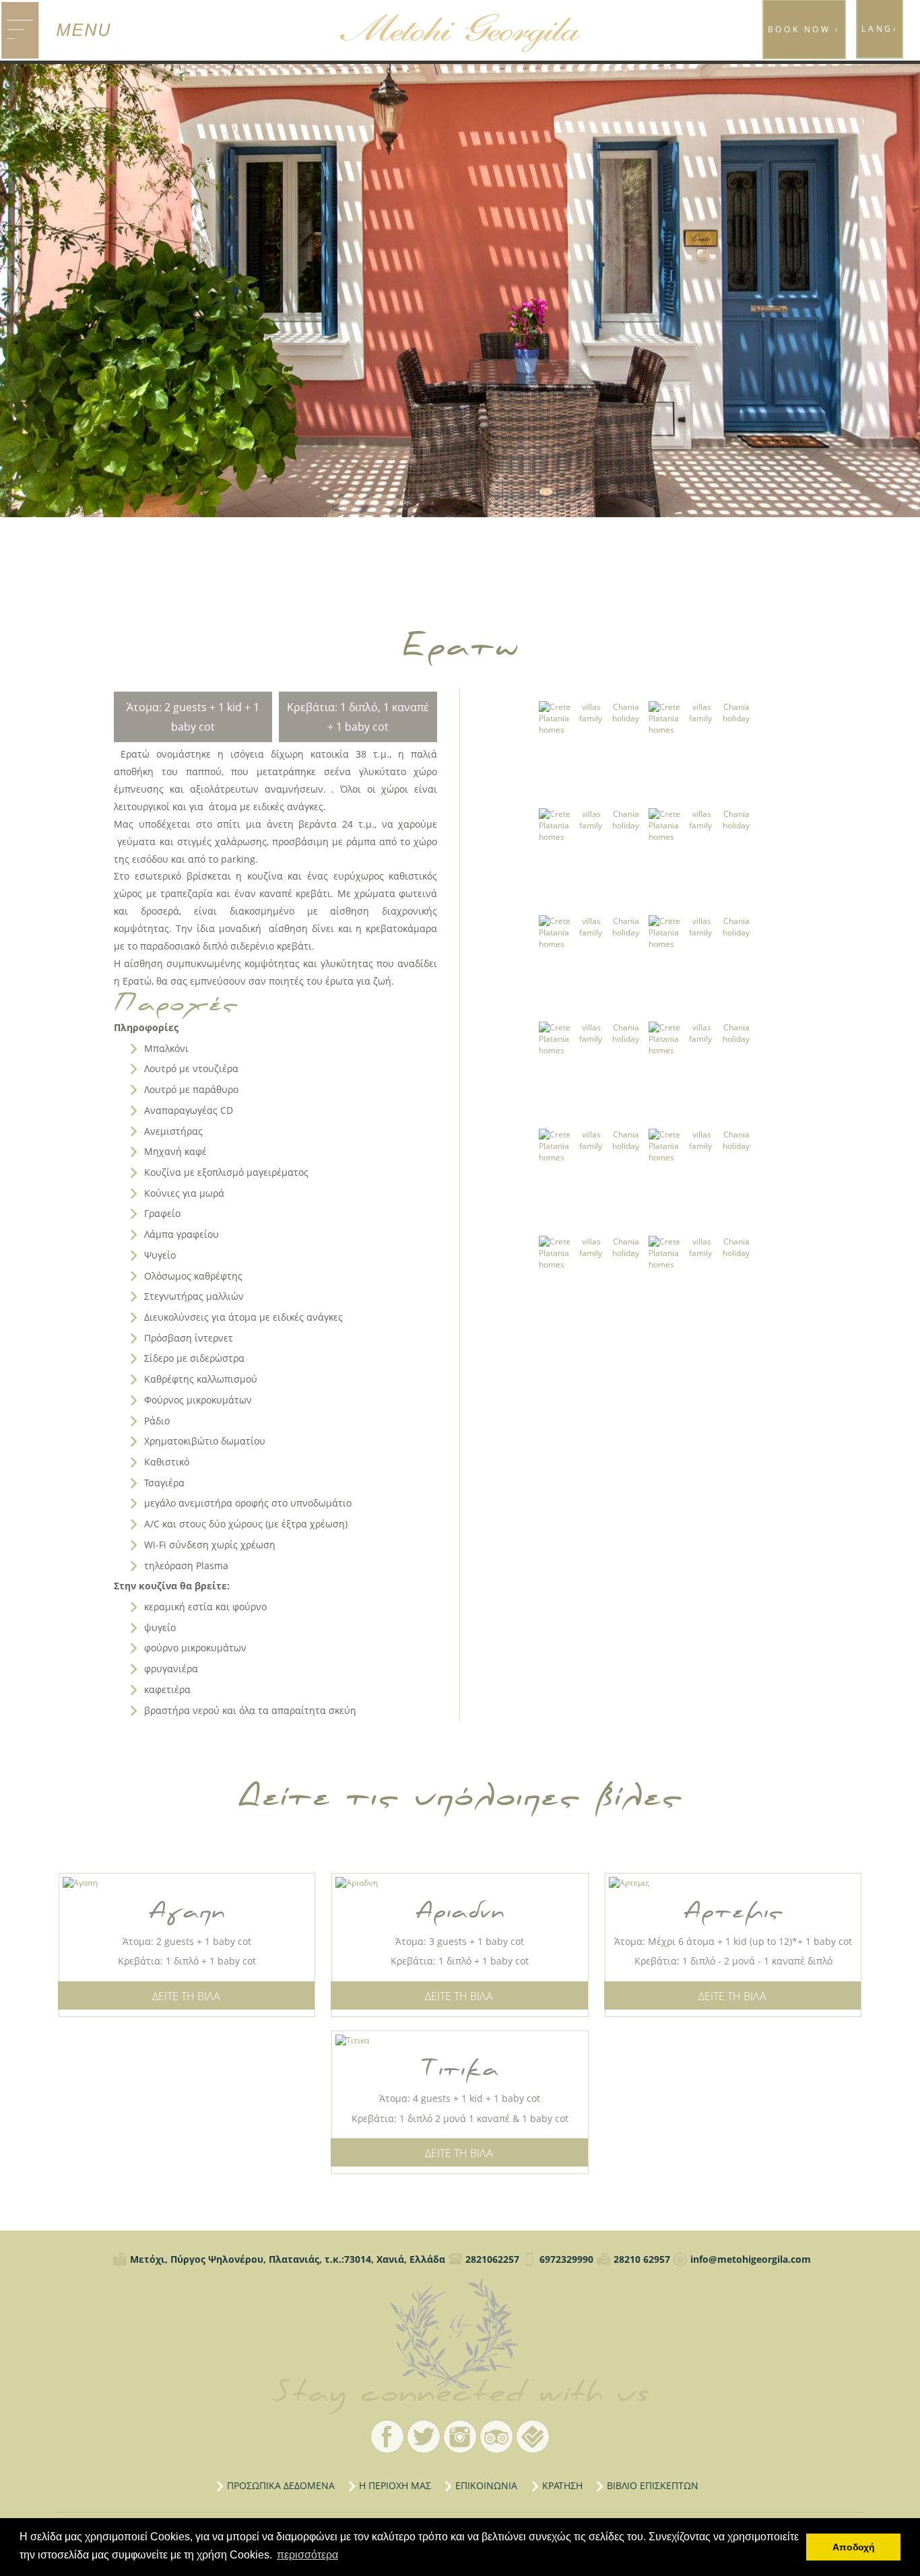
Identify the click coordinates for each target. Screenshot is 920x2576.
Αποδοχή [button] (854, 2547)
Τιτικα (460, 2069)
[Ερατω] (589, 751)
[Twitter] (424, 2437)
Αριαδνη (460, 1912)
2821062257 (492, 2259)
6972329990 (566, 2259)
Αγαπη (187, 1912)
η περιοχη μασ (395, 2485)
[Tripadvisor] (496, 2437)
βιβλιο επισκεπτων (653, 2485)
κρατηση (562, 2485)
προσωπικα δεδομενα (281, 2485)
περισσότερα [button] (307, 2555)
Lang (880, 29)
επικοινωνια (486, 2485)
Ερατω (460, 2334)
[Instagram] (460, 2437)
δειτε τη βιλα (186, 1996)
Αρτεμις (733, 1912)
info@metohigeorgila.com (751, 2259)
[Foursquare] (533, 2437)
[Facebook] (387, 2437)
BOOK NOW (804, 29)
